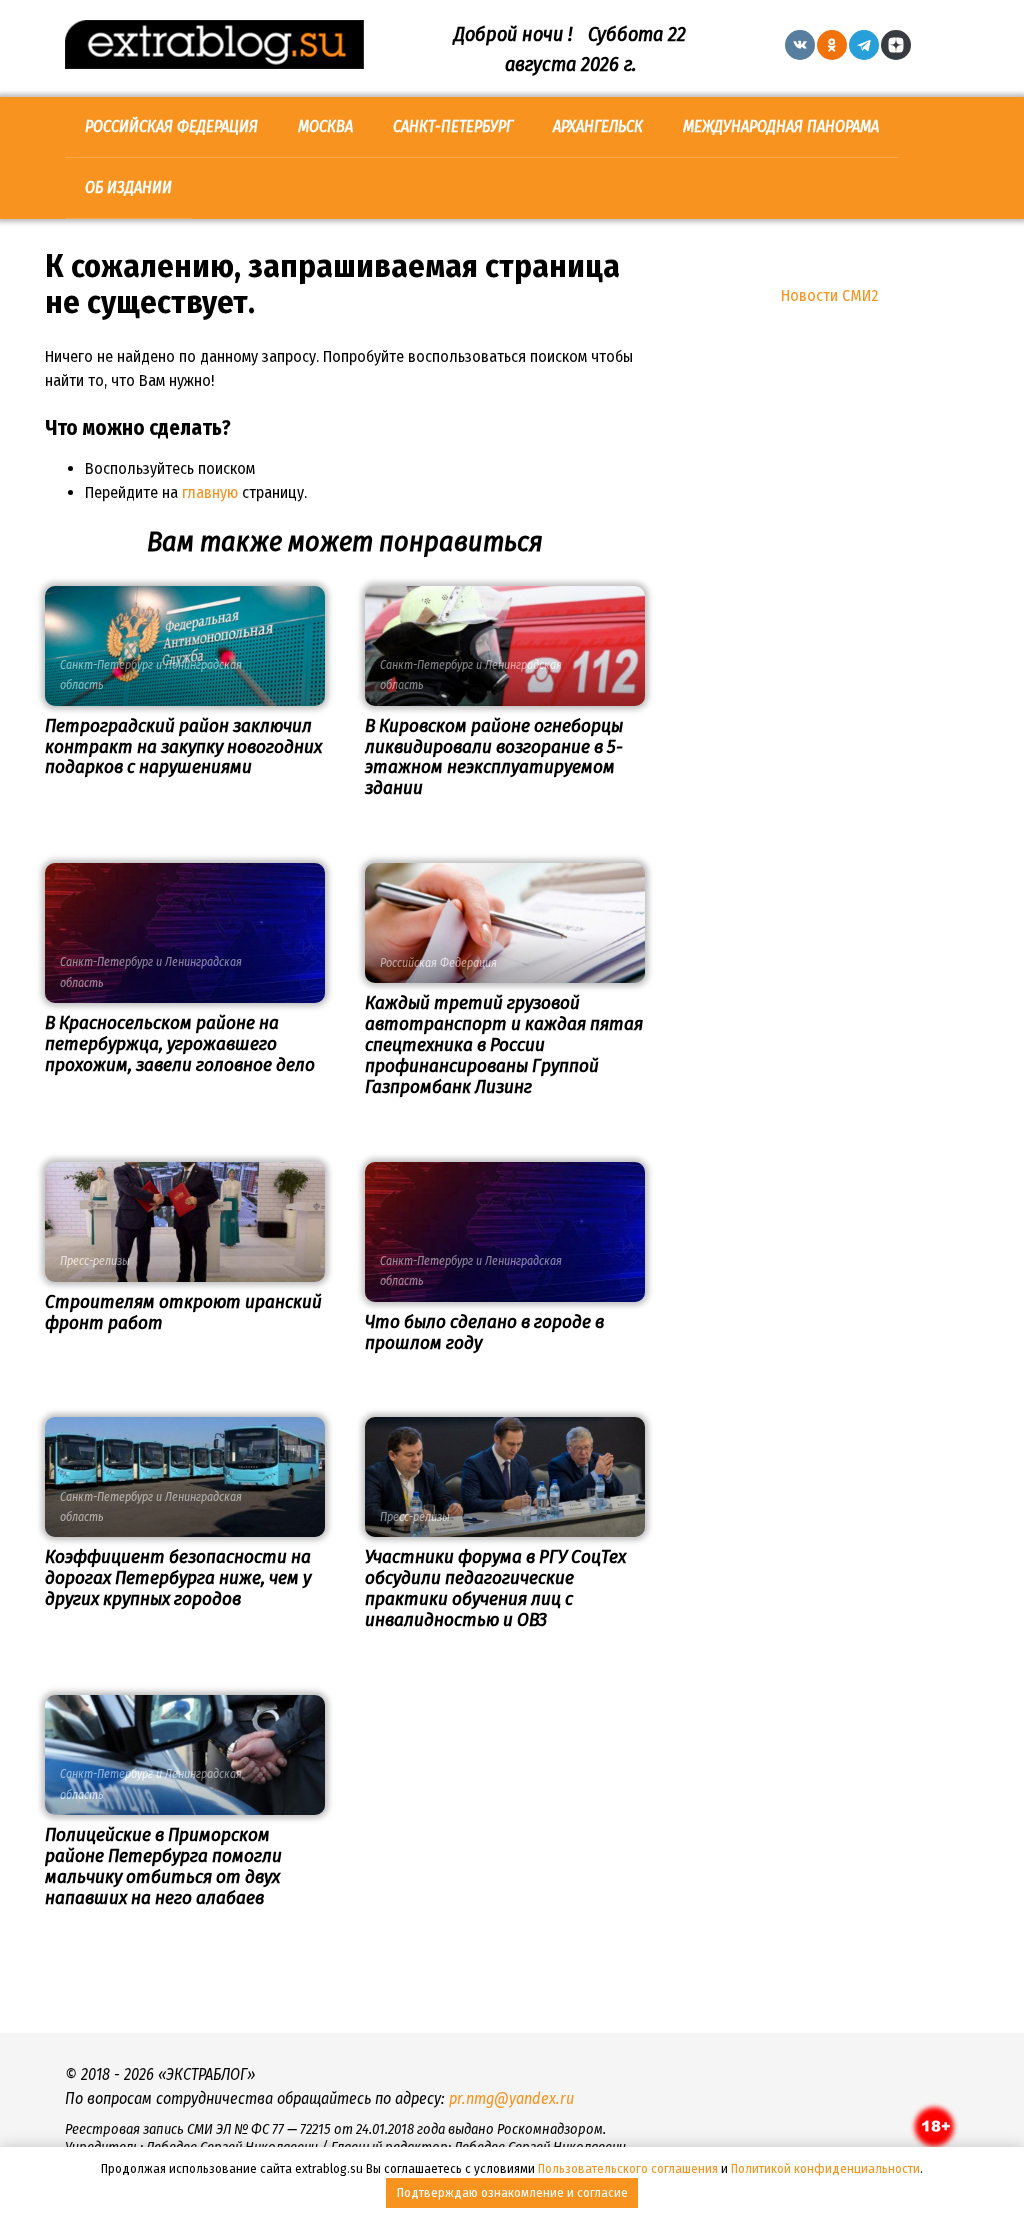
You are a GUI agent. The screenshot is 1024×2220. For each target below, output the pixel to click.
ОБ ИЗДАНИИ (128, 187)
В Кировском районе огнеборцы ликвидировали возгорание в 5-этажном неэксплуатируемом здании (494, 757)
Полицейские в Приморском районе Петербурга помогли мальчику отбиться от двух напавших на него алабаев (163, 1866)
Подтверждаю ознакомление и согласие (512, 2192)
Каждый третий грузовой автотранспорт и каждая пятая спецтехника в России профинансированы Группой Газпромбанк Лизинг (504, 1044)
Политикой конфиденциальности (825, 2168)
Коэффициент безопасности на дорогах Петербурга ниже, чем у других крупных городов (178, 1577)
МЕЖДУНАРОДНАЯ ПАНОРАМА (781, 126)
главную (210, 492)
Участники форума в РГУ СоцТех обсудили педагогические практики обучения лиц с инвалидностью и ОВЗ (495, 1588)
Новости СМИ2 (829, 295)
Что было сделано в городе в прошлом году (484, 1332)
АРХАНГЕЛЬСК (598, 126)
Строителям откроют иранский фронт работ (183, 1312)
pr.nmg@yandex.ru (511, 2098)
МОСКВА (325, 126)
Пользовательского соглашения (628, 2168)
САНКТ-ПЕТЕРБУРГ (453, 126)
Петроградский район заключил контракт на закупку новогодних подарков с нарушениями (183, 746)
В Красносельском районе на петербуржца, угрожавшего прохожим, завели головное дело (180, 1043)
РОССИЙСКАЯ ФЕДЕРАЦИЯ (171, 126)
